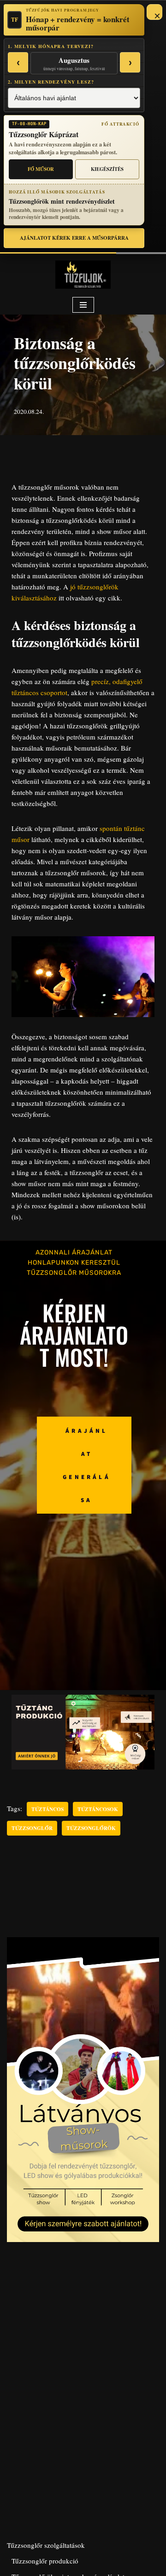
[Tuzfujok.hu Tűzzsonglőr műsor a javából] (83, 275)
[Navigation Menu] (83, 305)
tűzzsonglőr (32, 1828)
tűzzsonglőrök (91, 1828)
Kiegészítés (107, 169)
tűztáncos (47, 1809)
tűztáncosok (98, 1809)
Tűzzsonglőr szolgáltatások (46, 2545)
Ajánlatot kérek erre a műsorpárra (74, 238)
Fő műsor (41, 169)
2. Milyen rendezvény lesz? (51, 82)
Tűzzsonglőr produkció (45, 2561)
